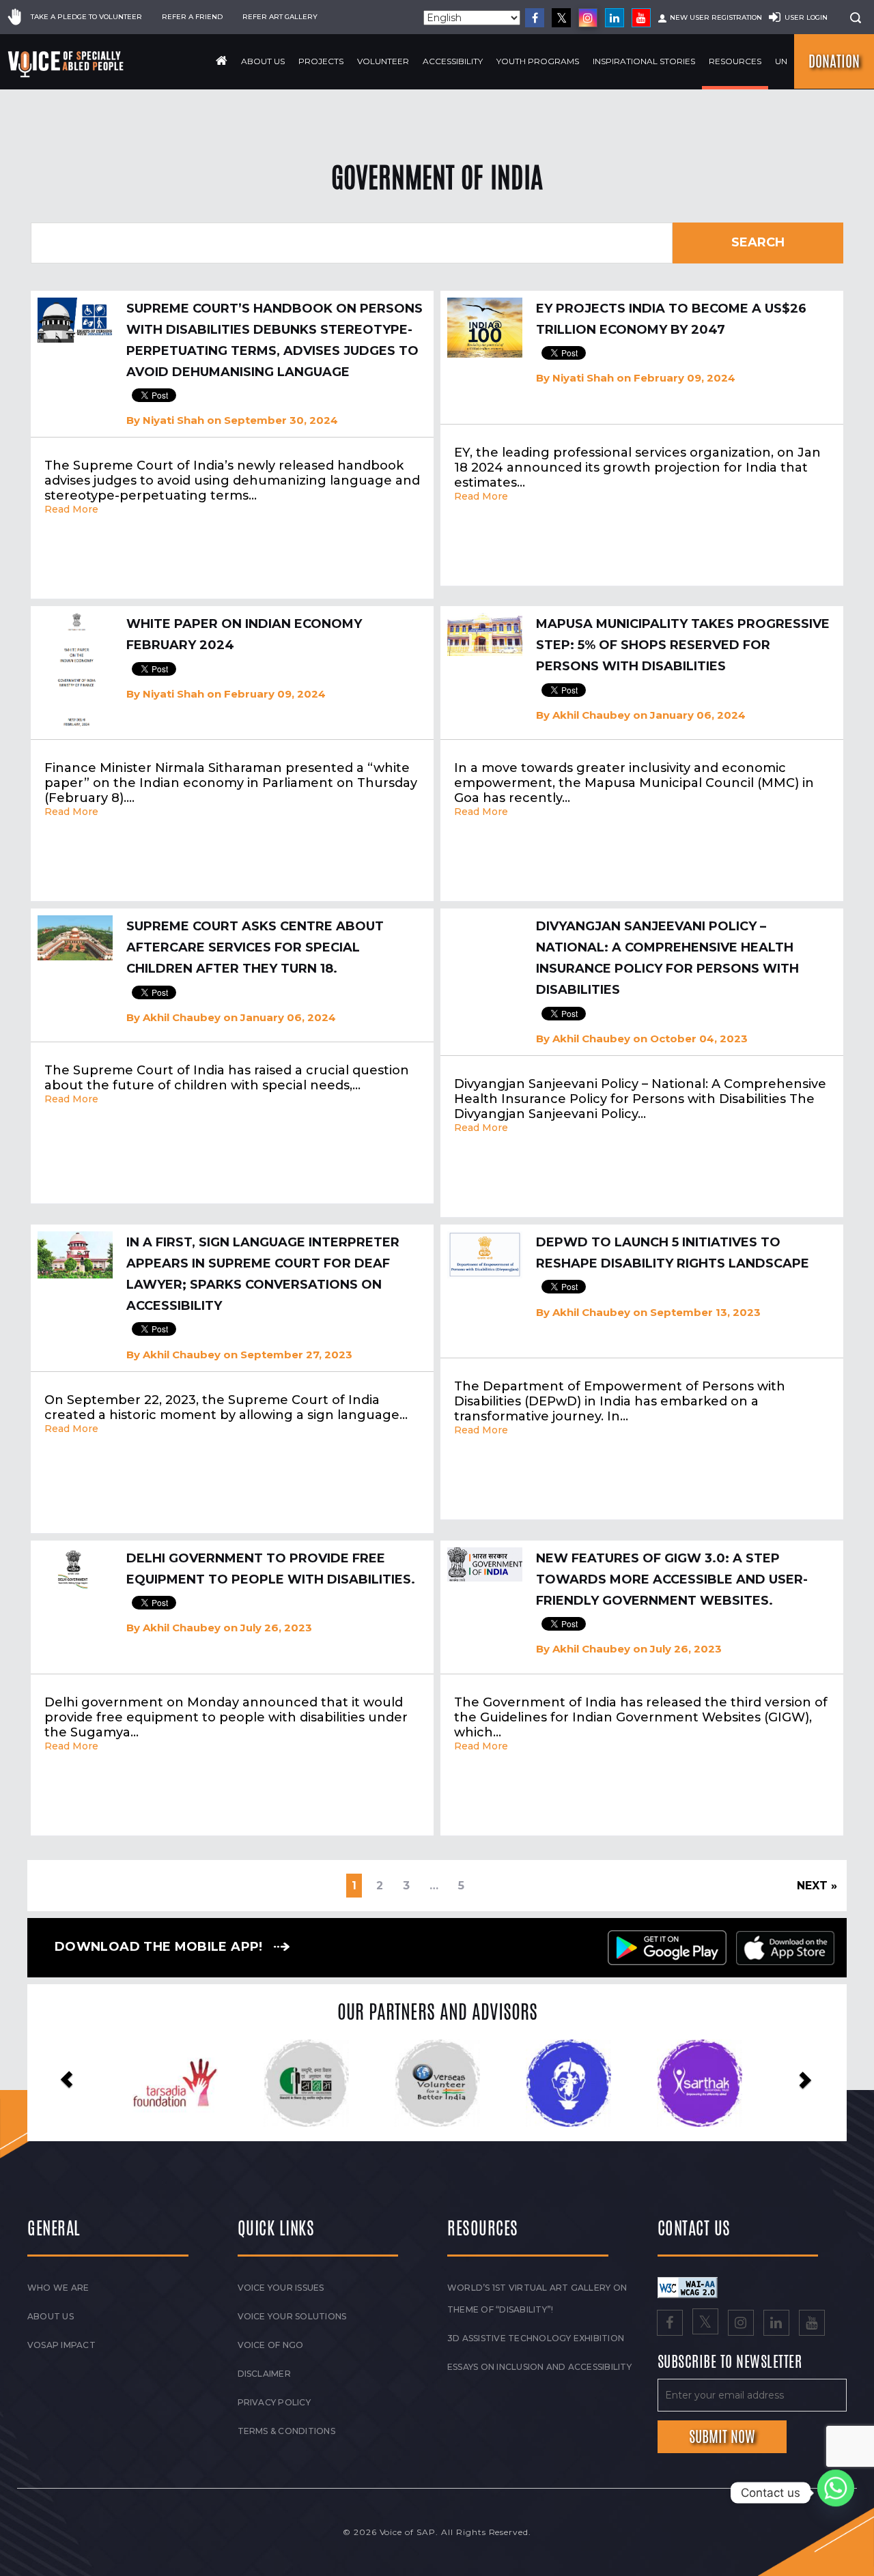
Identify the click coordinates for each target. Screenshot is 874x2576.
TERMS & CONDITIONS (286, 2431)
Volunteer (383, 61)
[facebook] (535, 18)
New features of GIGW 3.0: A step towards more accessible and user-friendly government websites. (672, 1579)
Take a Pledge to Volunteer (86, 17)
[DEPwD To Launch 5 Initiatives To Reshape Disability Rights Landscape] (485, 1255)
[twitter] (561, 18)
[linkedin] (615, 18)
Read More (71, 509)
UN (781, 61)
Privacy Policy (274, 2402)
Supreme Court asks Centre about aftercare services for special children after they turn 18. (255, 947)
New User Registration (716, 17)
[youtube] (641, 18)
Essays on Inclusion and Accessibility (539, 2367)
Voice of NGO (271, 2345)
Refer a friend (192, 17)
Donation (834, 61)
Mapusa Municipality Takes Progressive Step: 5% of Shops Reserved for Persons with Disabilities (683, 645)
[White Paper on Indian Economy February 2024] (75, 670)
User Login (806, 17)
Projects (321, 61)
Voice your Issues (281, 2288)
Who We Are (58, 2288)
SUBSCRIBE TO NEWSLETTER (730, 2362)
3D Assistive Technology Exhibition (536, 2338)
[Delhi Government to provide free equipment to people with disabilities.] (75, 1569)
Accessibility (453, 61)
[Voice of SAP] (67, 64)
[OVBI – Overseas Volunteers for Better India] (306, 2083)
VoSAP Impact (61, 2345)
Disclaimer (264, 2374)
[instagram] (588, 18)
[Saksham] (175, 2083)
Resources (735, 61)
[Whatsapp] (836, 2493)
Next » (817, 1886)
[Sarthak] (568, 2083)
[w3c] (688, 2287)
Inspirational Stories (644, 61)
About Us (263, 61)
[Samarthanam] (700, 2083)
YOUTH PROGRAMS (538, 61)
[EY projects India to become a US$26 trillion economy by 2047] (485, 328)
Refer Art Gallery (280, 17)
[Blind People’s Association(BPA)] (437, 2083)
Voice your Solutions (292, 2316)
